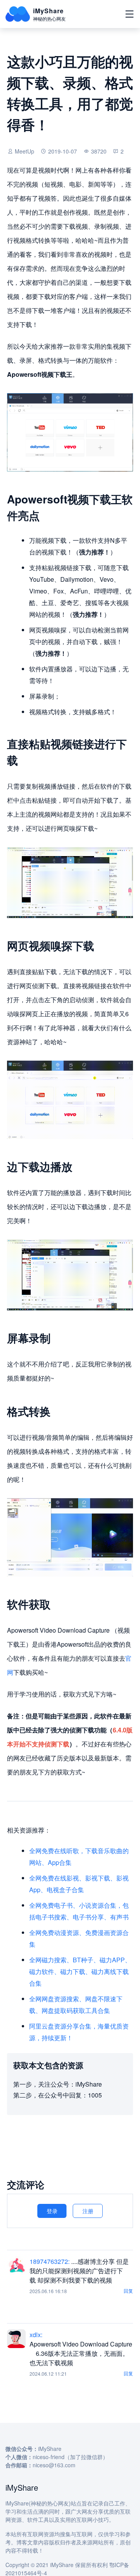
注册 (88, 2211)
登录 (52, 2211)
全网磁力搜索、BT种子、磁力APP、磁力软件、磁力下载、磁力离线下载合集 (80, 1971)
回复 (128, 2291)
